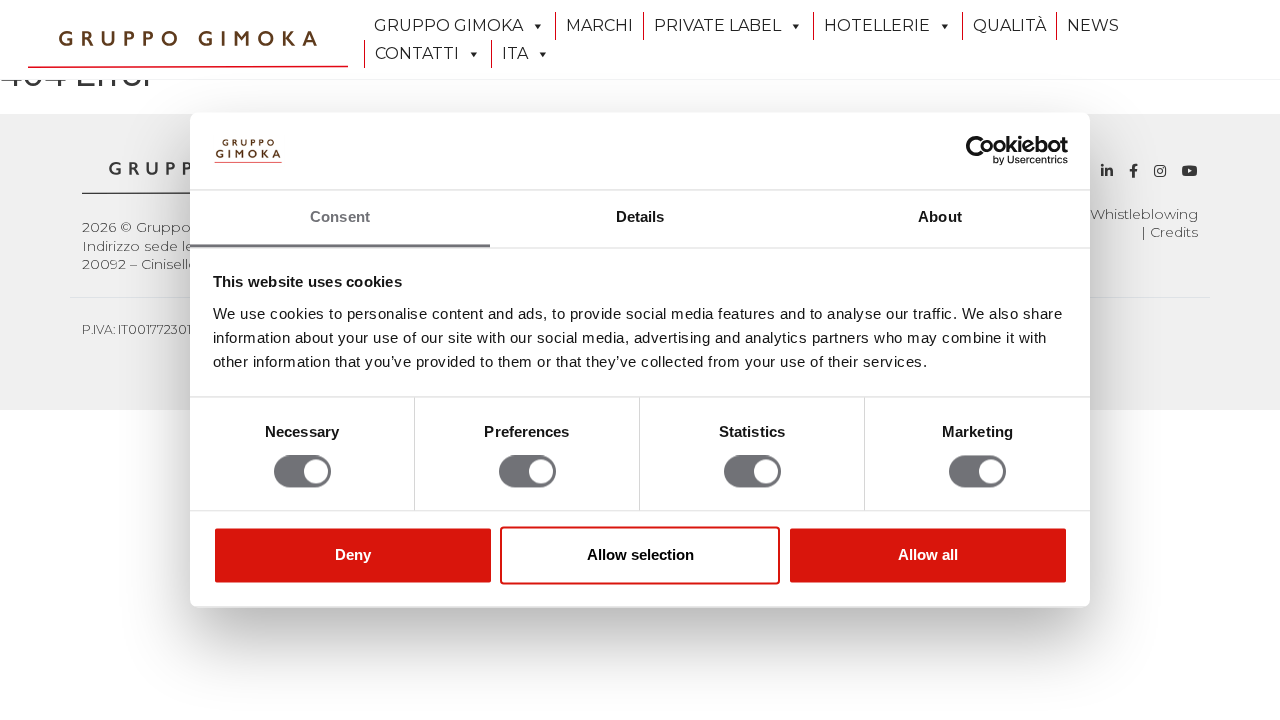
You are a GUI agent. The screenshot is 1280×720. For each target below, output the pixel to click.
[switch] (527, 472)
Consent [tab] (340, 216)
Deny (353, 554)
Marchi (599, 25)
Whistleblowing (1144, 214)
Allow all (928, 554)
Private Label (717, 25)
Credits (1174, 232)
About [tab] (940, 216)
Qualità (1009, 25)
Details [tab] (640, 216)
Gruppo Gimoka (448, 25)
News (1093, 25)
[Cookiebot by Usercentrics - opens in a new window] (980, 151)
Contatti (417, 53)
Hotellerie (877, 25)
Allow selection (640, 554)
